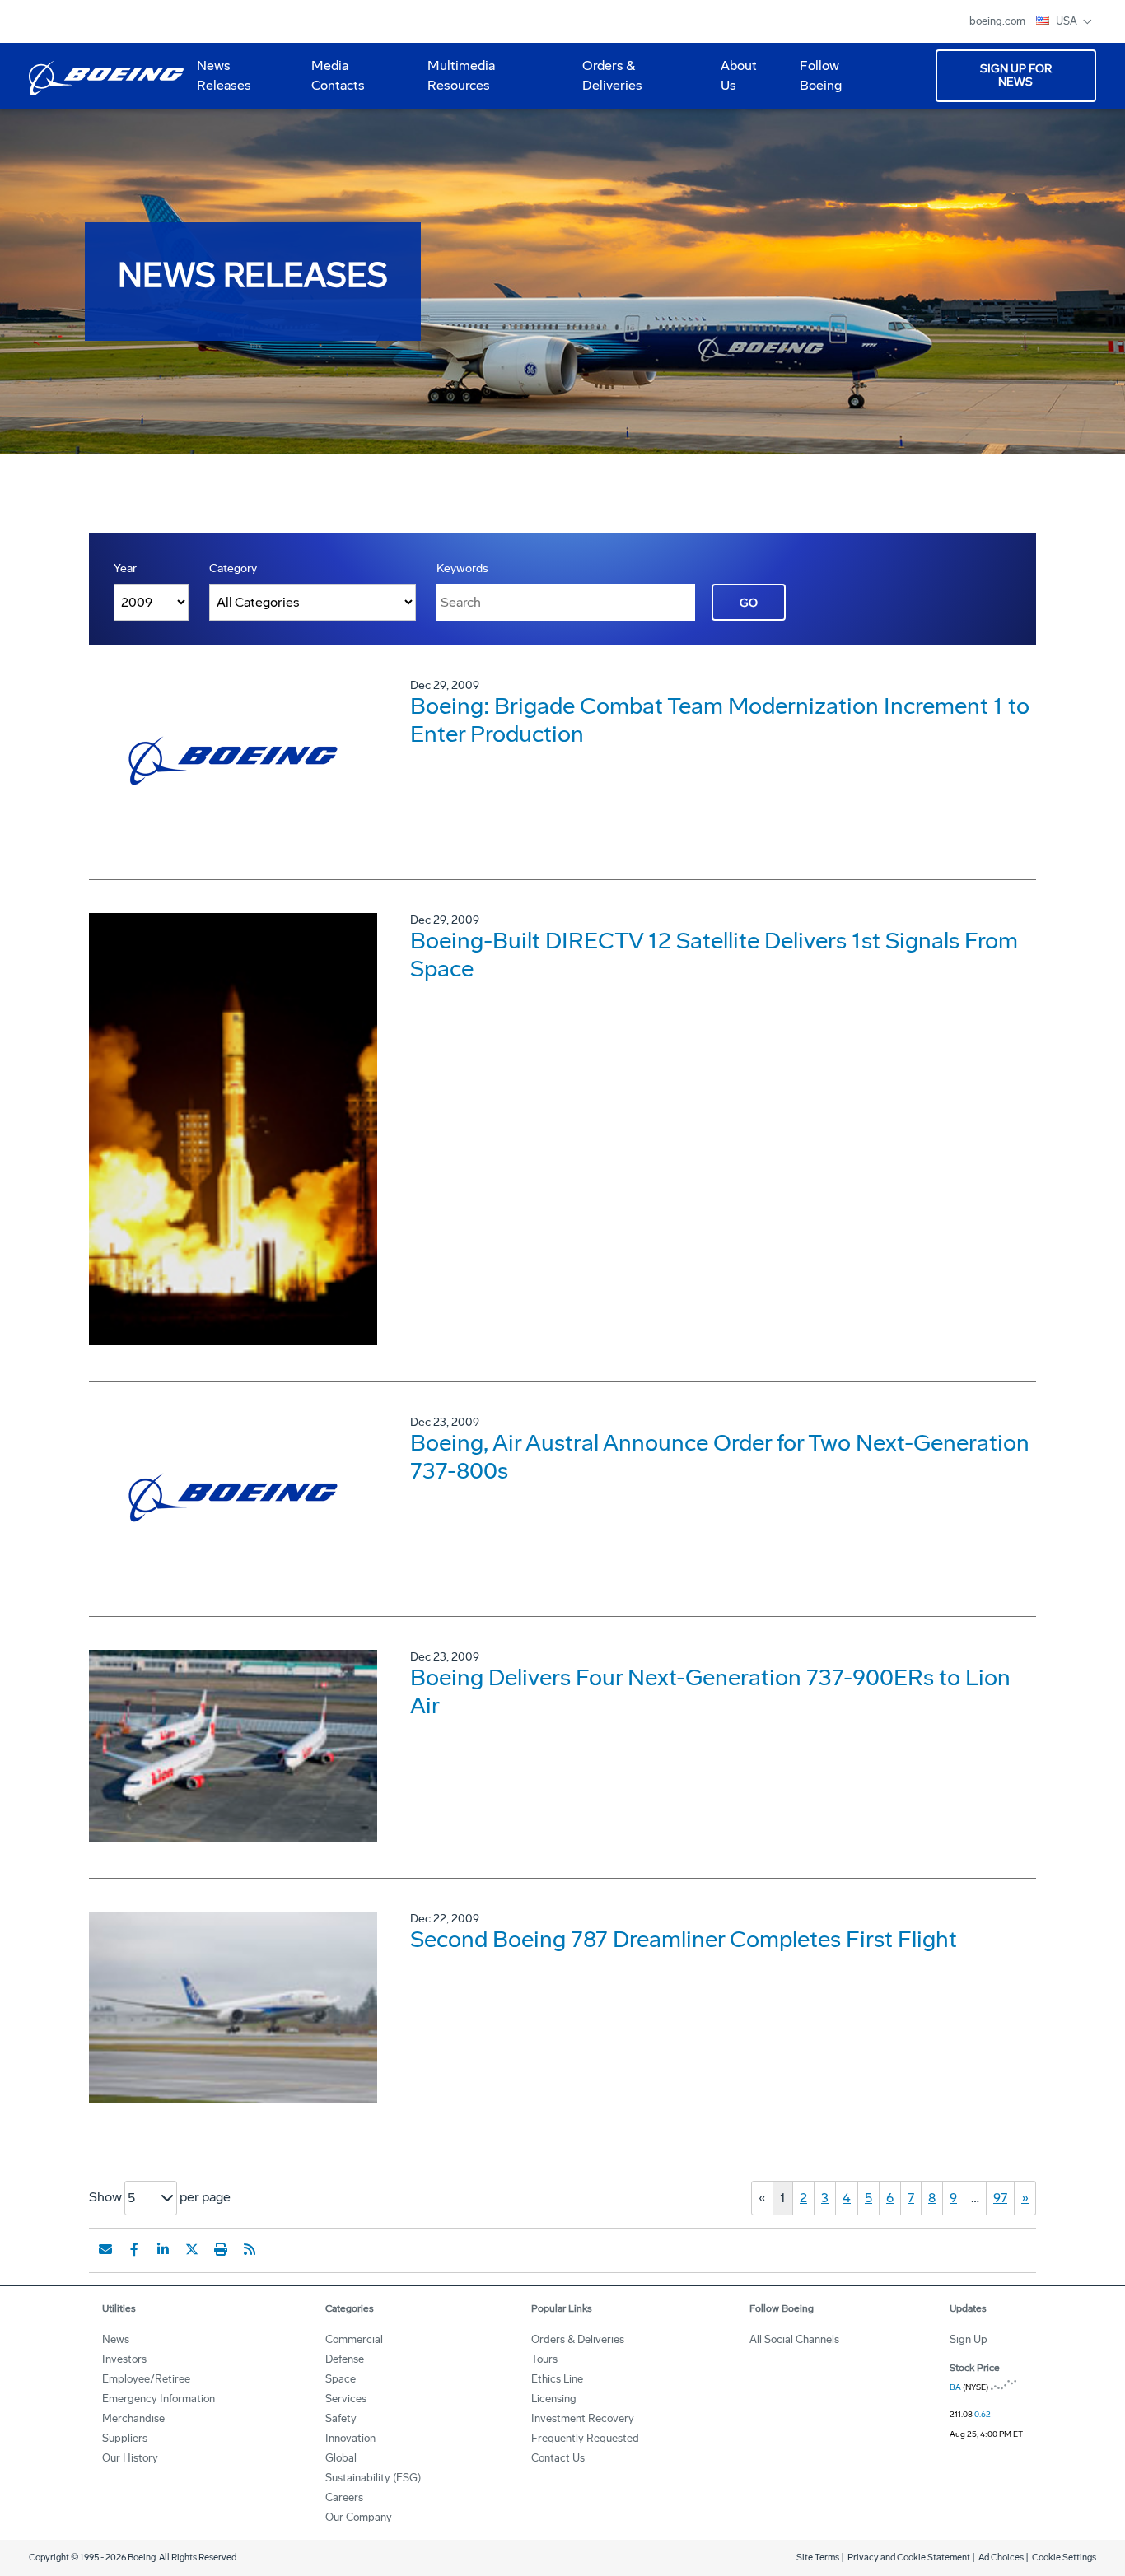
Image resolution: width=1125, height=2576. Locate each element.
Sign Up (969, 2339)
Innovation (350, 2438)
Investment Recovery (583, 2418)
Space (341, 2379)
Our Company (359, 2517)
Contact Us (558, 2458)
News (116, 2339)
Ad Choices (1001, 2557)
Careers (344, 2497)
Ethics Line (557, 2379)
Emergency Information (159, 2399)
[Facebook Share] (134, 2249)
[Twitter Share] (192, 2249)
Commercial (354, 2339)
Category (233, 568)
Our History (130, 2458)
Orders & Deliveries (606, 82)
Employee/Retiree (146, 2379)
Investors (124, 2359)
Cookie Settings (1064, 2557)
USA (1068, 21)
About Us (732, 82)
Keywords (462, 568)
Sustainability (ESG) (373, 2478)
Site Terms (818, 2557)
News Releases (224, 75)
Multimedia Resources (455, 82)
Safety (341, 2418)
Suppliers (125, 2438)
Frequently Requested (585, 2438)
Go (749, 603)
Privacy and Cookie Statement (909, 2557)
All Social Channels (794, 2339)
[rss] (250, 2249)
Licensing (554, 2399)
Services (346, 2399)
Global (341, 2458)
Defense (345, 2359)
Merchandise (133, 2418)
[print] (221, 2249)
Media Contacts (338, 75)
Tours (544, 2359)
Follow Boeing (821, 75)
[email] (105, 2249)
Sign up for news (1016, 75)
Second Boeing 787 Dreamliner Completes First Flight (684, 1939)
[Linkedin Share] (163, 2249)
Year (125, 568)
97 (1000, 2198)
